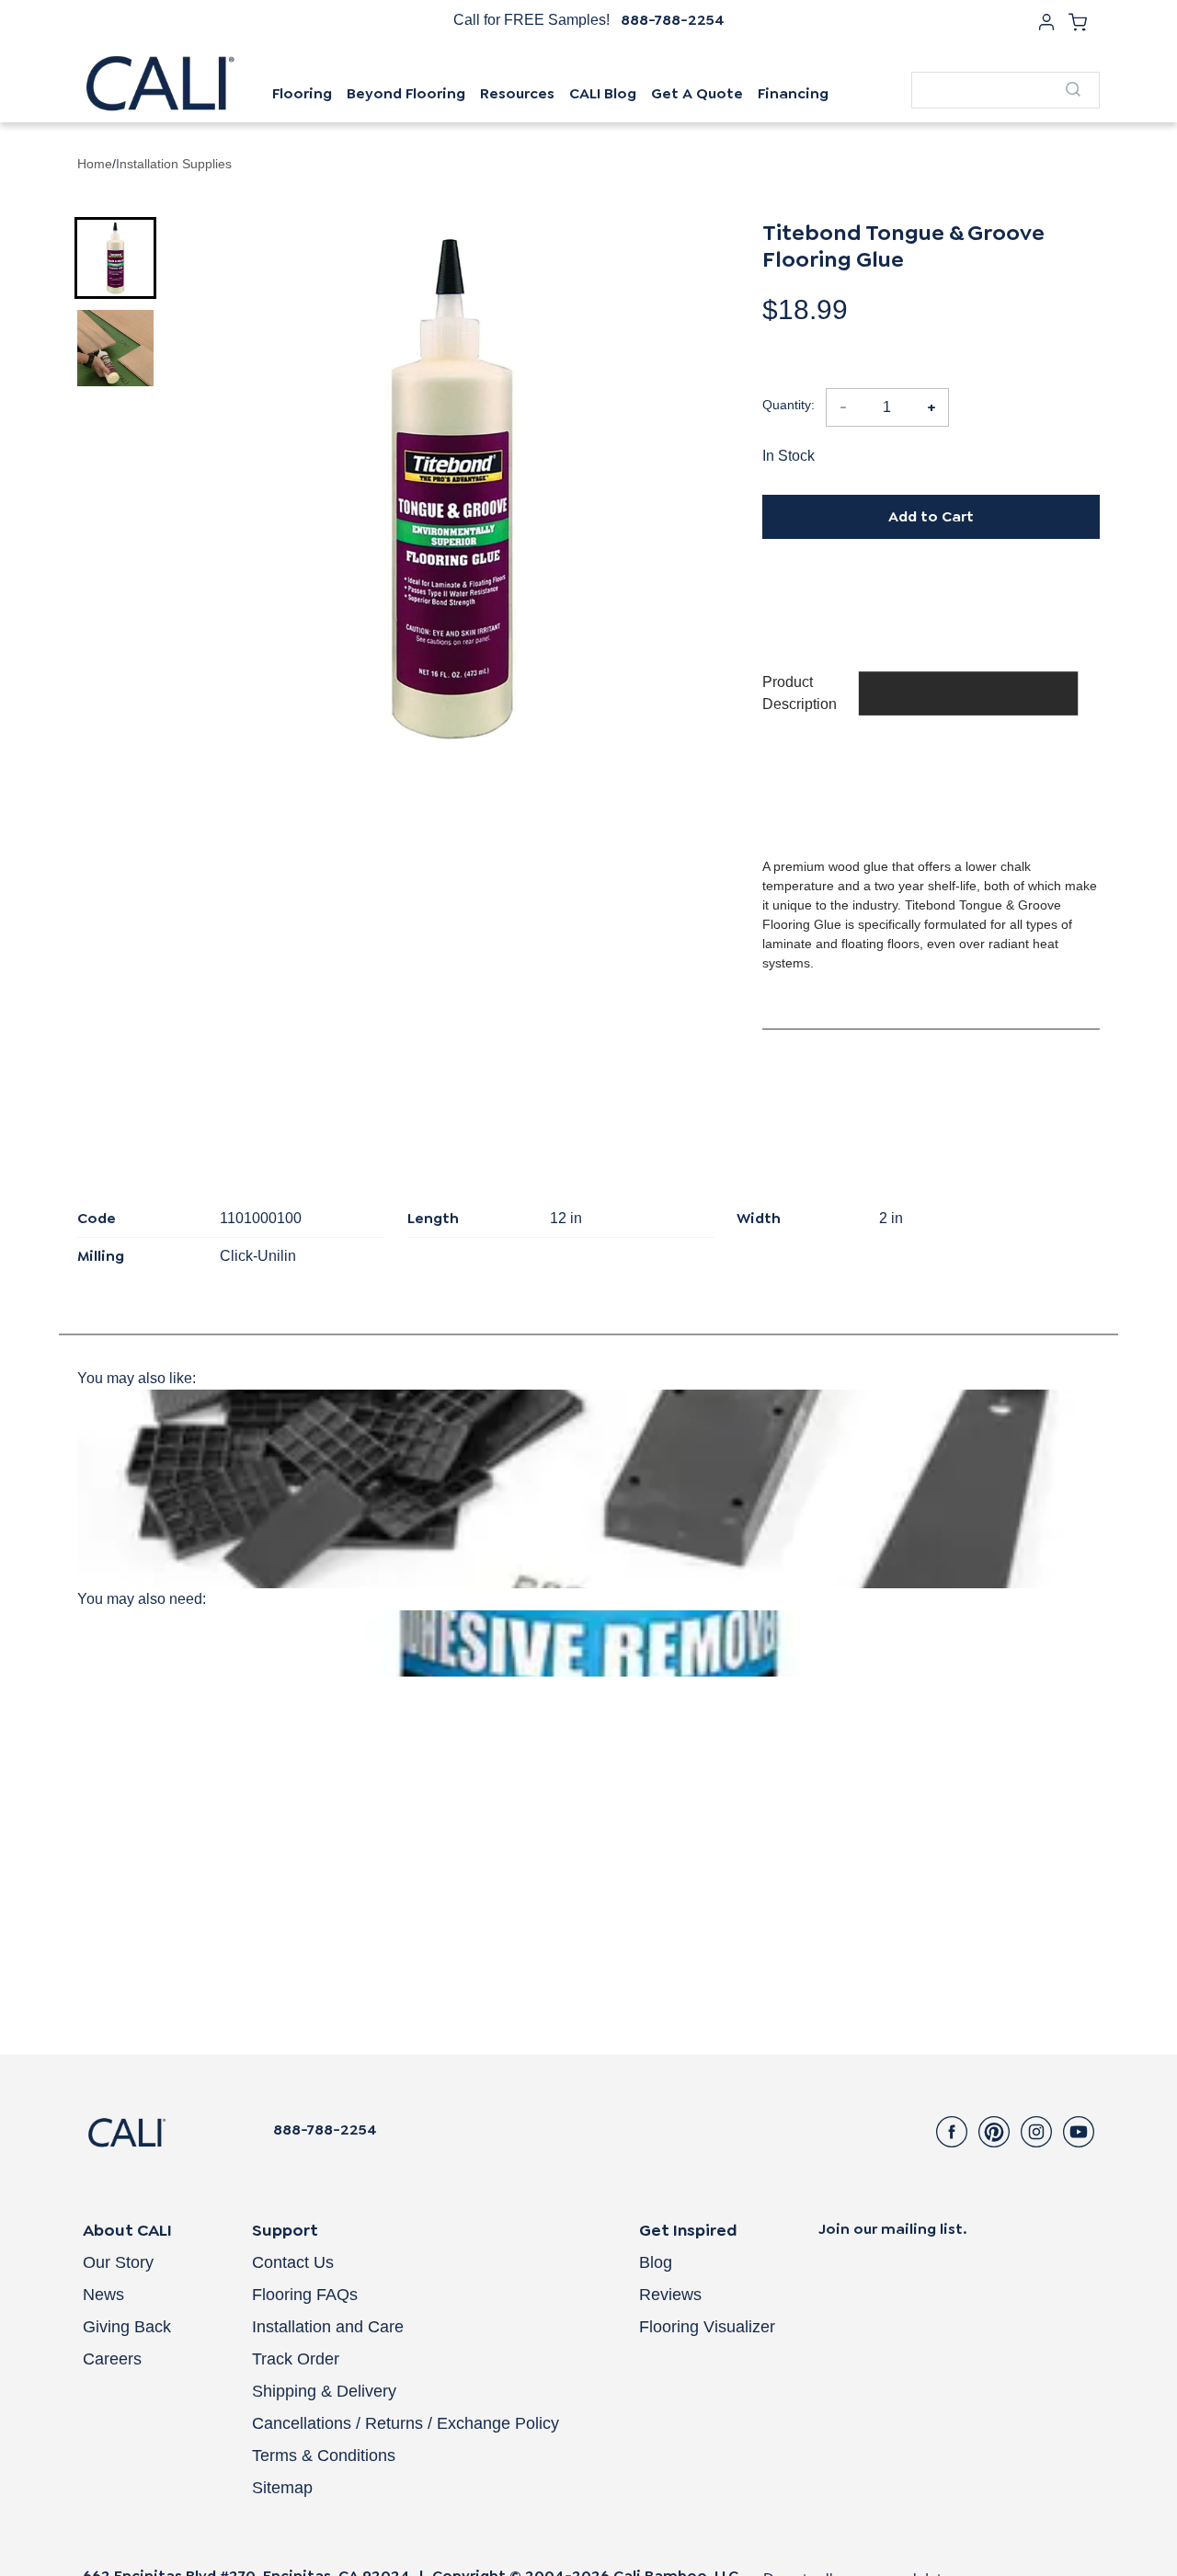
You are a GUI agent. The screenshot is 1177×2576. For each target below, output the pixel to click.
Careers (112, 2359)
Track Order (296, 2359)
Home (95, 164)
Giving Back (127, 2327)
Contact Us (293, 2262)
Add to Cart (931, 516)
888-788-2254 (673, 20)
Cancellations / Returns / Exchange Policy (406, 2423)
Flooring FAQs (305, 2295)
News (103, 2295)
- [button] (843, 407)
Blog (656, 2262)
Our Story (118, 2262)
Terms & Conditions (324, 2456)
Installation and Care (328, 2327)
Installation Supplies (174, 164)
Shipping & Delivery (324, 2391)
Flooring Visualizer (707, 2327)
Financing (793, 93)
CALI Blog (603, 93)
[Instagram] (1036, 2132)
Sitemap (282, 2488)
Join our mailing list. (893, 2229)
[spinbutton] (887, 407)
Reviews (670, 2295)
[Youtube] (1079, 2132)
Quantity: (788, 405)
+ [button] (931, 407)
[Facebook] (952, 2132)
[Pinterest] (994, 2132)
